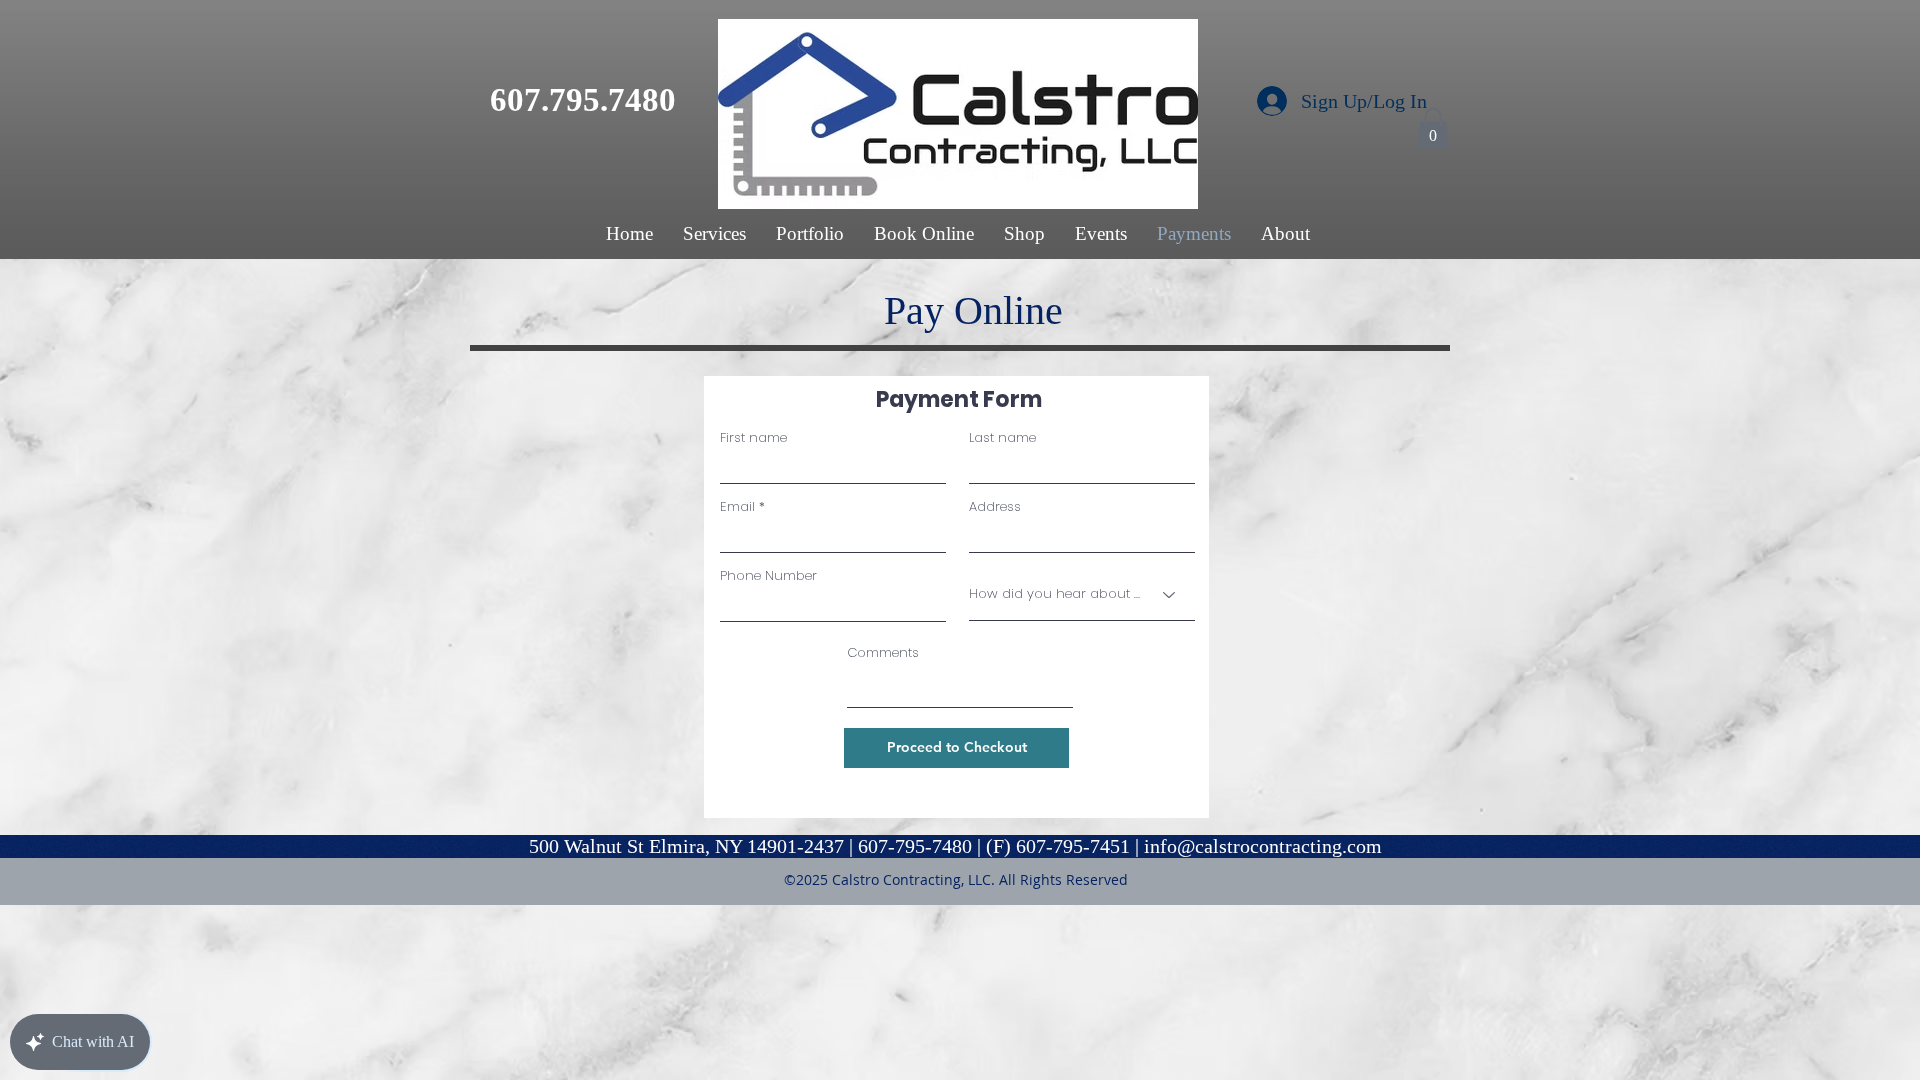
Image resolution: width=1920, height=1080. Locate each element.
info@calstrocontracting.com (1263, 846)
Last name (1002, 437)
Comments (883, 652)
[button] (1433, 128)
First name (753, 437)
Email (737, 506)
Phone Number (768, 575)
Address (995, 506)
